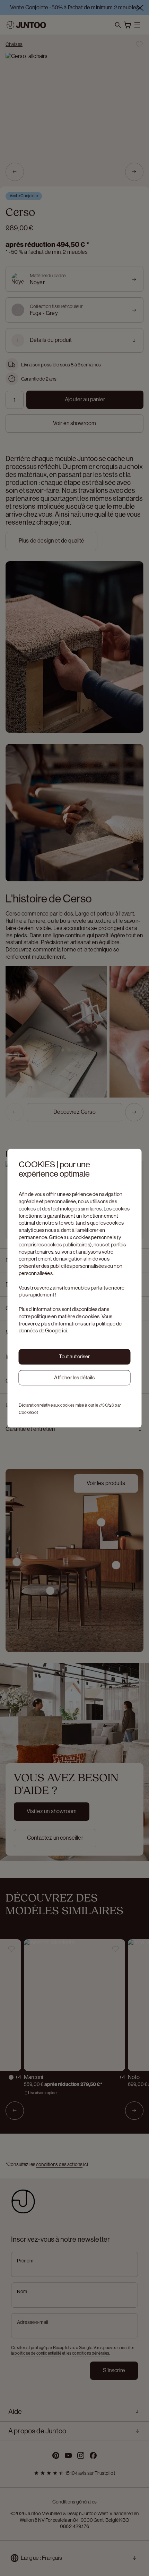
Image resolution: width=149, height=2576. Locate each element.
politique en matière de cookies (65, 1316)
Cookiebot (28, 1413)
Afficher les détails (74, 1377)
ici (64, 1331)
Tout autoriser (74, 1356)
